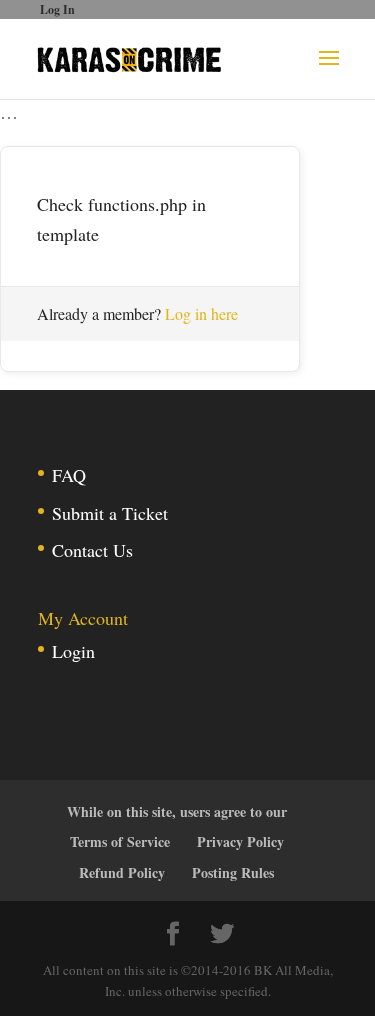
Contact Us (92, 550)
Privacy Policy (240, 841)
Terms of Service (120, 841)
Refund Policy (122, 872)
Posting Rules (233, 872)
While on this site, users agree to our (177, 811)
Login (73, 651)
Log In (57, 9)
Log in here (201, 313)
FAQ (69, 475)
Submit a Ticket (110, 513)
